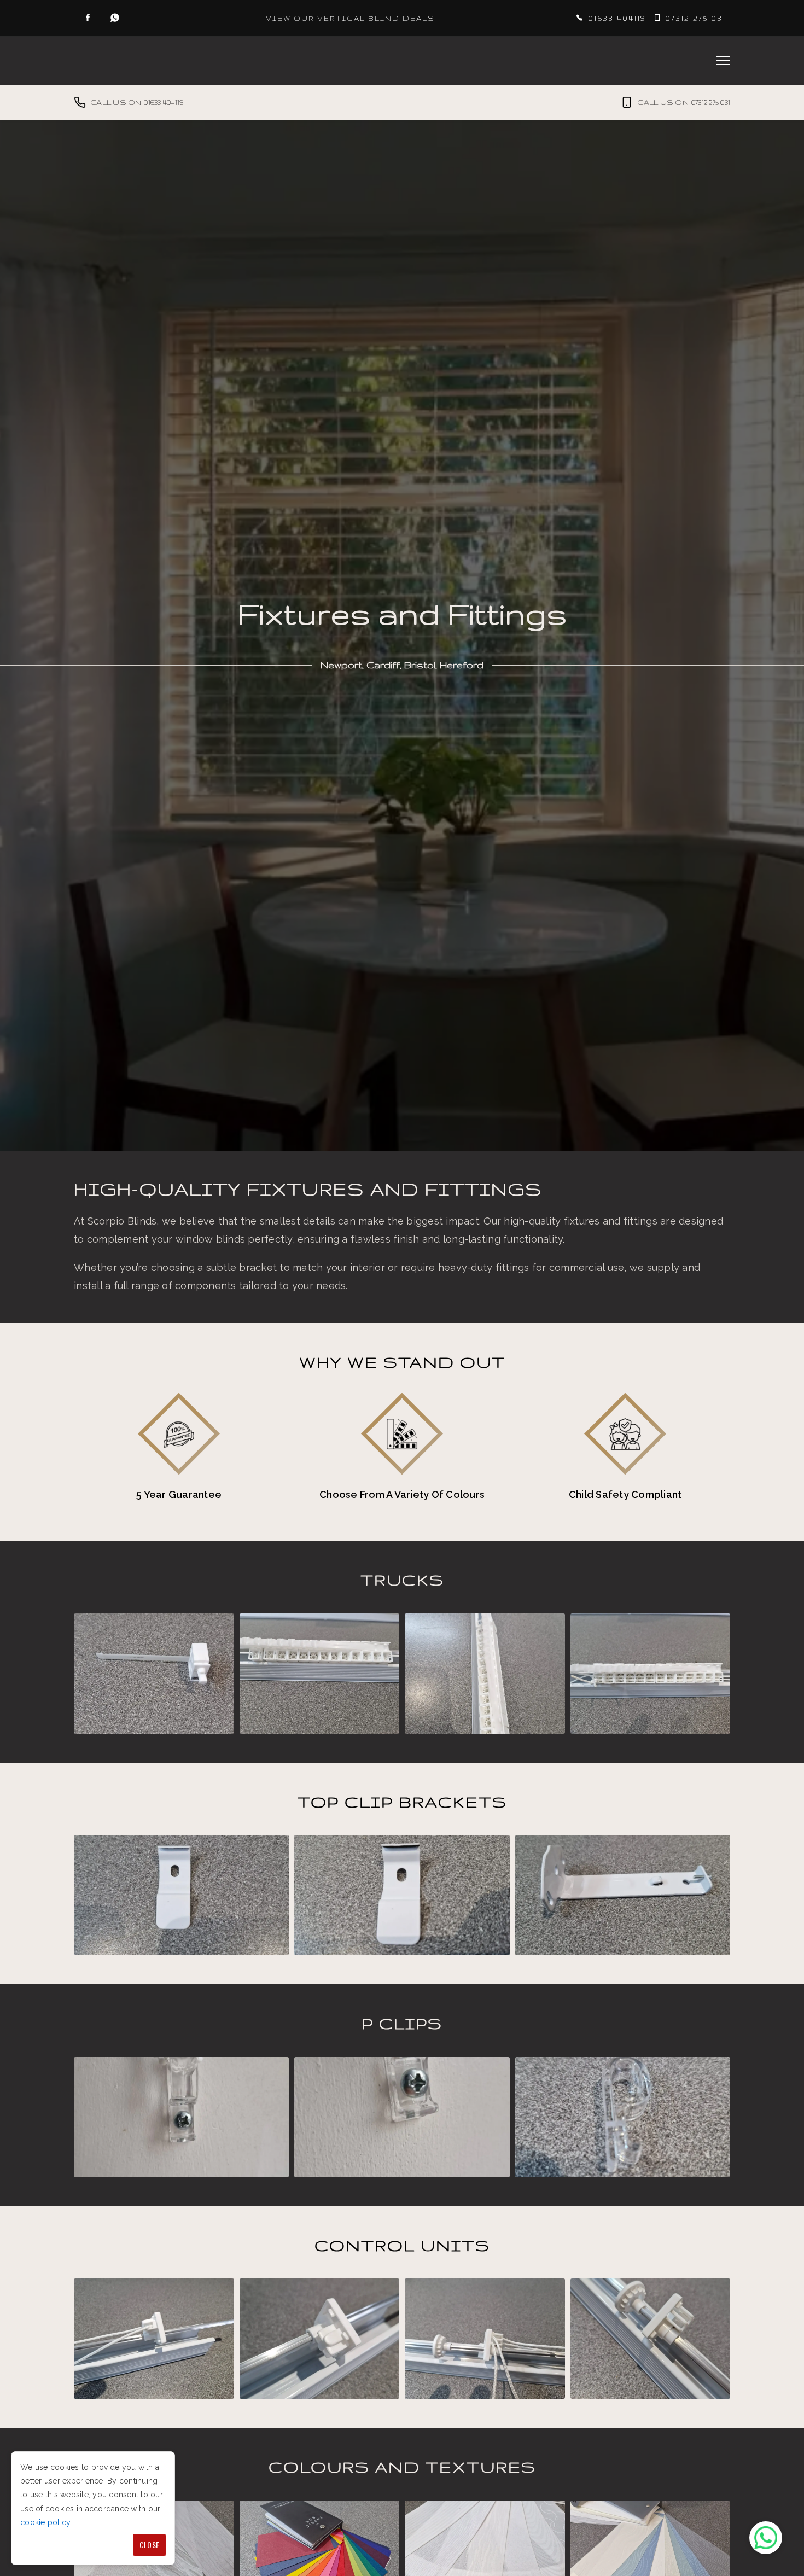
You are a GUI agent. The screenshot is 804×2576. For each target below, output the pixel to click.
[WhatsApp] (115, 18)
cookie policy (45, 2522)
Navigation (723, 61)
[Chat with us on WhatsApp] (766, 2538)
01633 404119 (617, 18)
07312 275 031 (695, 18)
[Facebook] (88, 18)
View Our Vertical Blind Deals (350, 18)
